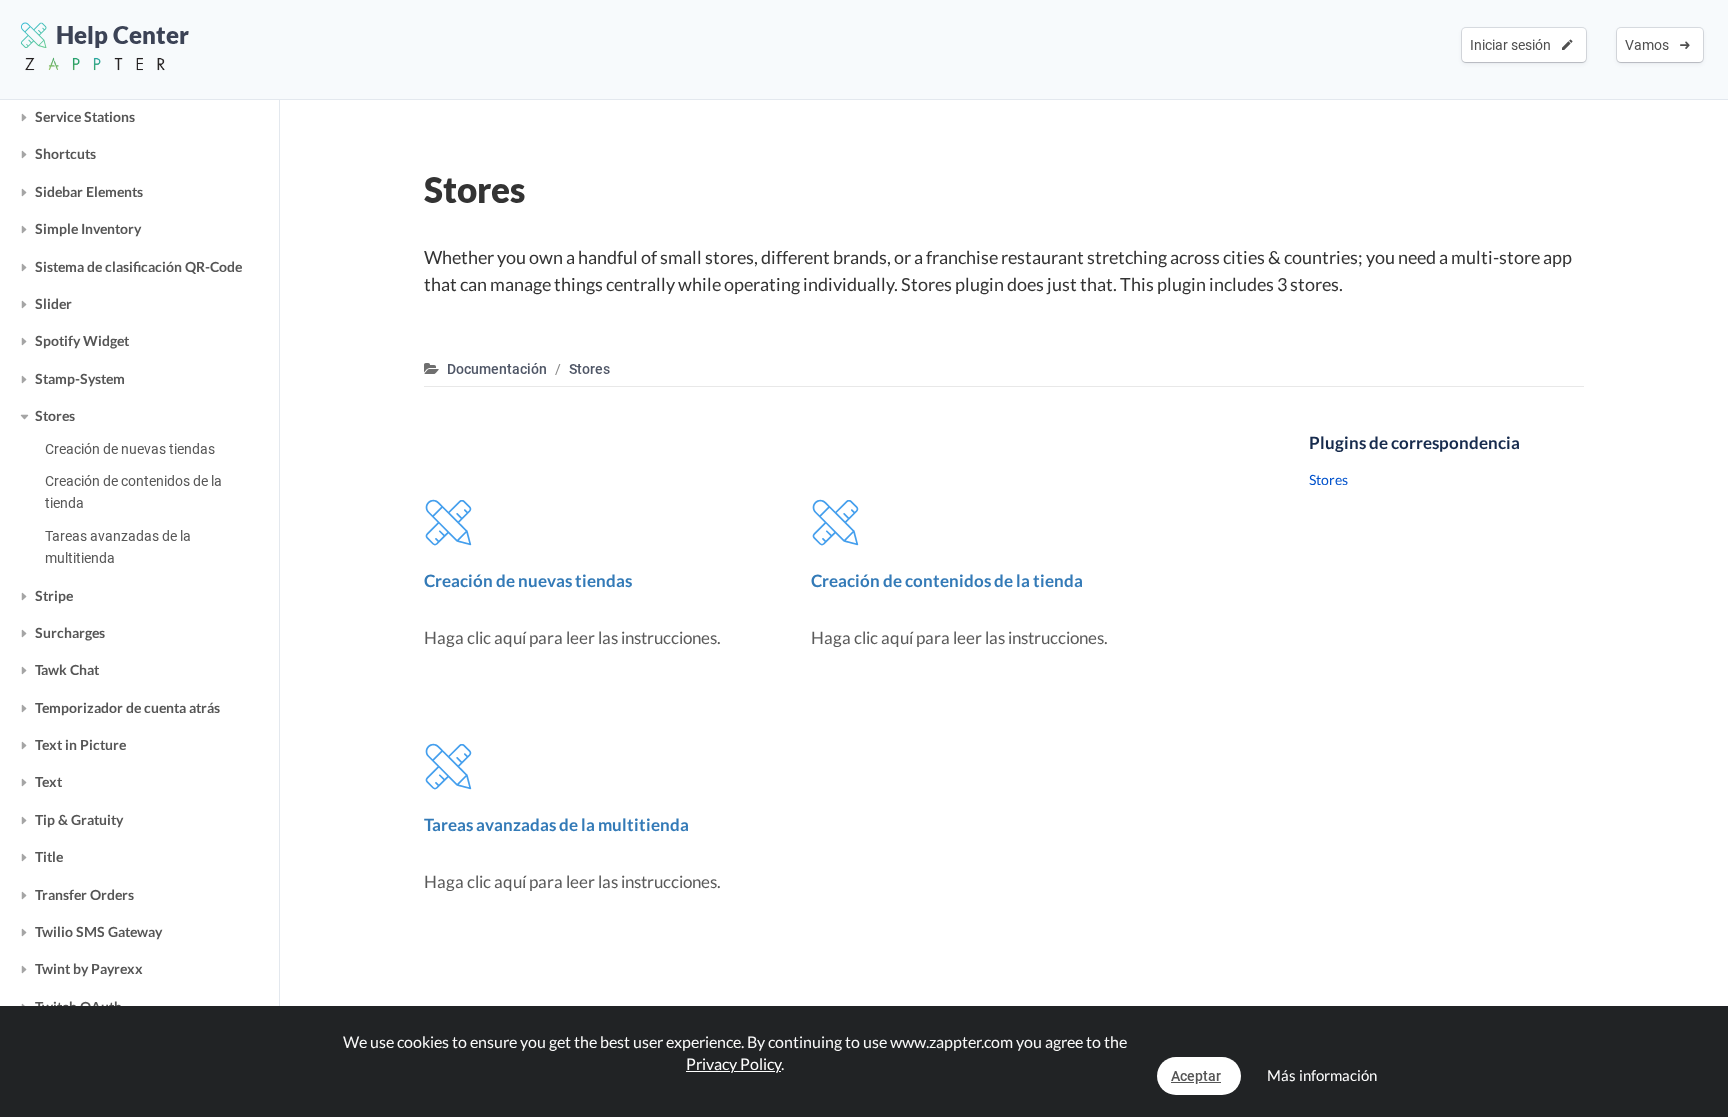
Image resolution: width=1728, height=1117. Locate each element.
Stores (55, 415)
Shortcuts (65, 153)
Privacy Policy (733, 1063)
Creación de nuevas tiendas (130, 449)
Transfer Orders (84, 894)
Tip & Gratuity (79, 819)
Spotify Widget (82, 340)
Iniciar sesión (1513, 45)
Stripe (54, 595)
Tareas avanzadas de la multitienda (118, 547)
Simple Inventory (88, 228)
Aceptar (1196, 1076)
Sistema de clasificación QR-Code (138, 266)
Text (48, 781)
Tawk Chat (67, 669)
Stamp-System (80, 378)
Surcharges (70, 632)
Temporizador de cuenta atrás (127, 707)
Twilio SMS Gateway (98, 931)
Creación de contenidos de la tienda (133, 492)
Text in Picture (80, 744)
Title (49, 856)
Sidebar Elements (89, 191)
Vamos (1650, 45)
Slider (53, 303)
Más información (1322, 1075)
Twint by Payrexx (89, 968)
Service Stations (85, 116)
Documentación (497, 369)
